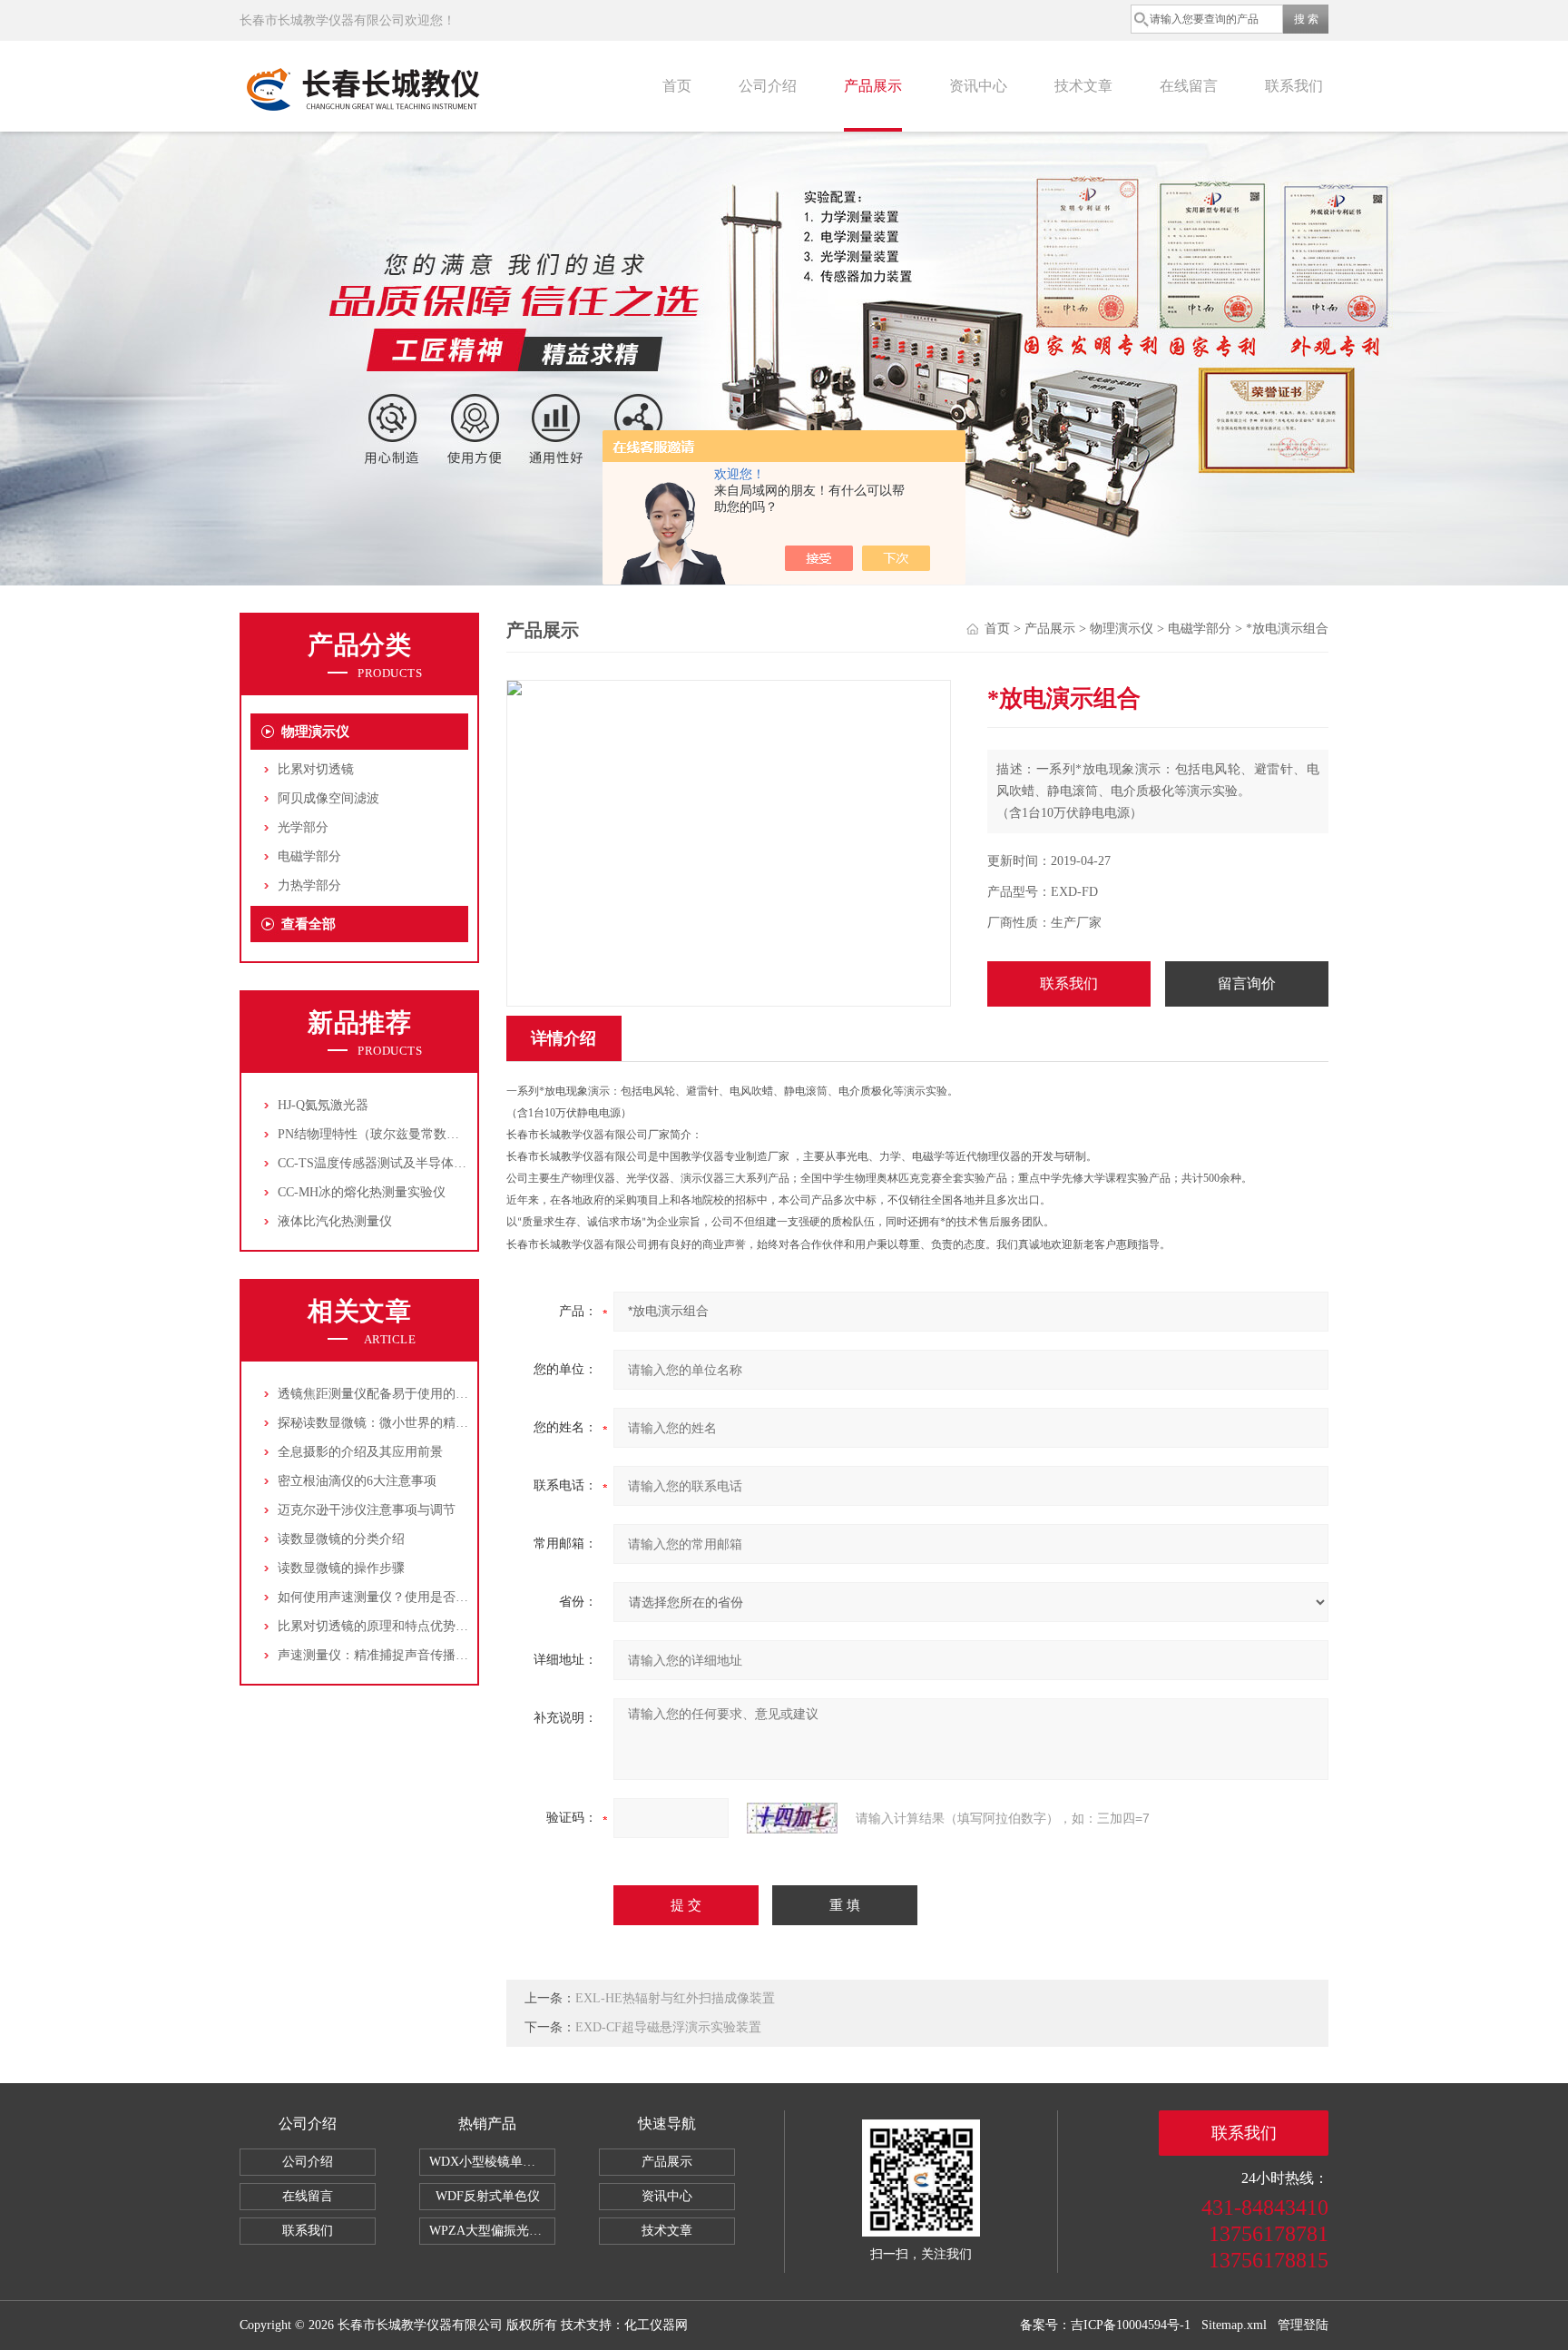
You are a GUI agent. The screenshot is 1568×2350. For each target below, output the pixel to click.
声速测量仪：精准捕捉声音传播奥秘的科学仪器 (411, 1655)
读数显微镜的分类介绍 (341, 1539)
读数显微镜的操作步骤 (341, 1568)
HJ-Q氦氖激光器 (323, 1105)
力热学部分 (309, 885)
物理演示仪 (315, 732)
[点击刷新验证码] (792, 1818)
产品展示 (873, 86)
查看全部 (309, 924)
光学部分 (303, 827)
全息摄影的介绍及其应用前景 (360, 1452)
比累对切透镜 (316, 769)
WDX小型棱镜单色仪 (489, 2162)
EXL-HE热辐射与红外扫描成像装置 (675, 1998)
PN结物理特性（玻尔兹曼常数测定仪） (387, 1134)
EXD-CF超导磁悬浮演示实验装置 (668, 2027)
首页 (677, 86)
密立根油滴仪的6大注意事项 (357, 1481)
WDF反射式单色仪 (488, 2196)
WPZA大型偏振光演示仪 (492, 2231)
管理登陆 (1303, 2325)
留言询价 (1247, 983)
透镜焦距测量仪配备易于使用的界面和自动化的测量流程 (436, 1394)
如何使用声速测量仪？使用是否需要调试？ (398, 1597)
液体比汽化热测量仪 (335, 1221)
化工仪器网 (656, 2325)
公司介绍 (768, 86)
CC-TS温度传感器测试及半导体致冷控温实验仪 (410, 1163)
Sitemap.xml (1234, 2325)
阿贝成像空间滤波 (328, 798)
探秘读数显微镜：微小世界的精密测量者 (392, 1423)
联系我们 (1294, 86)
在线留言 (1189, 86)
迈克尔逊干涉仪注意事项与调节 (367, 1510)
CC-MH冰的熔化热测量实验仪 (362, 1192)
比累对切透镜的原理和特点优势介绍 (379, 1626)
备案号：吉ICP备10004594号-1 (1105, 2325)
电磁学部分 (309, 856)
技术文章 (1083, 86)
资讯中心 (978, 86)
